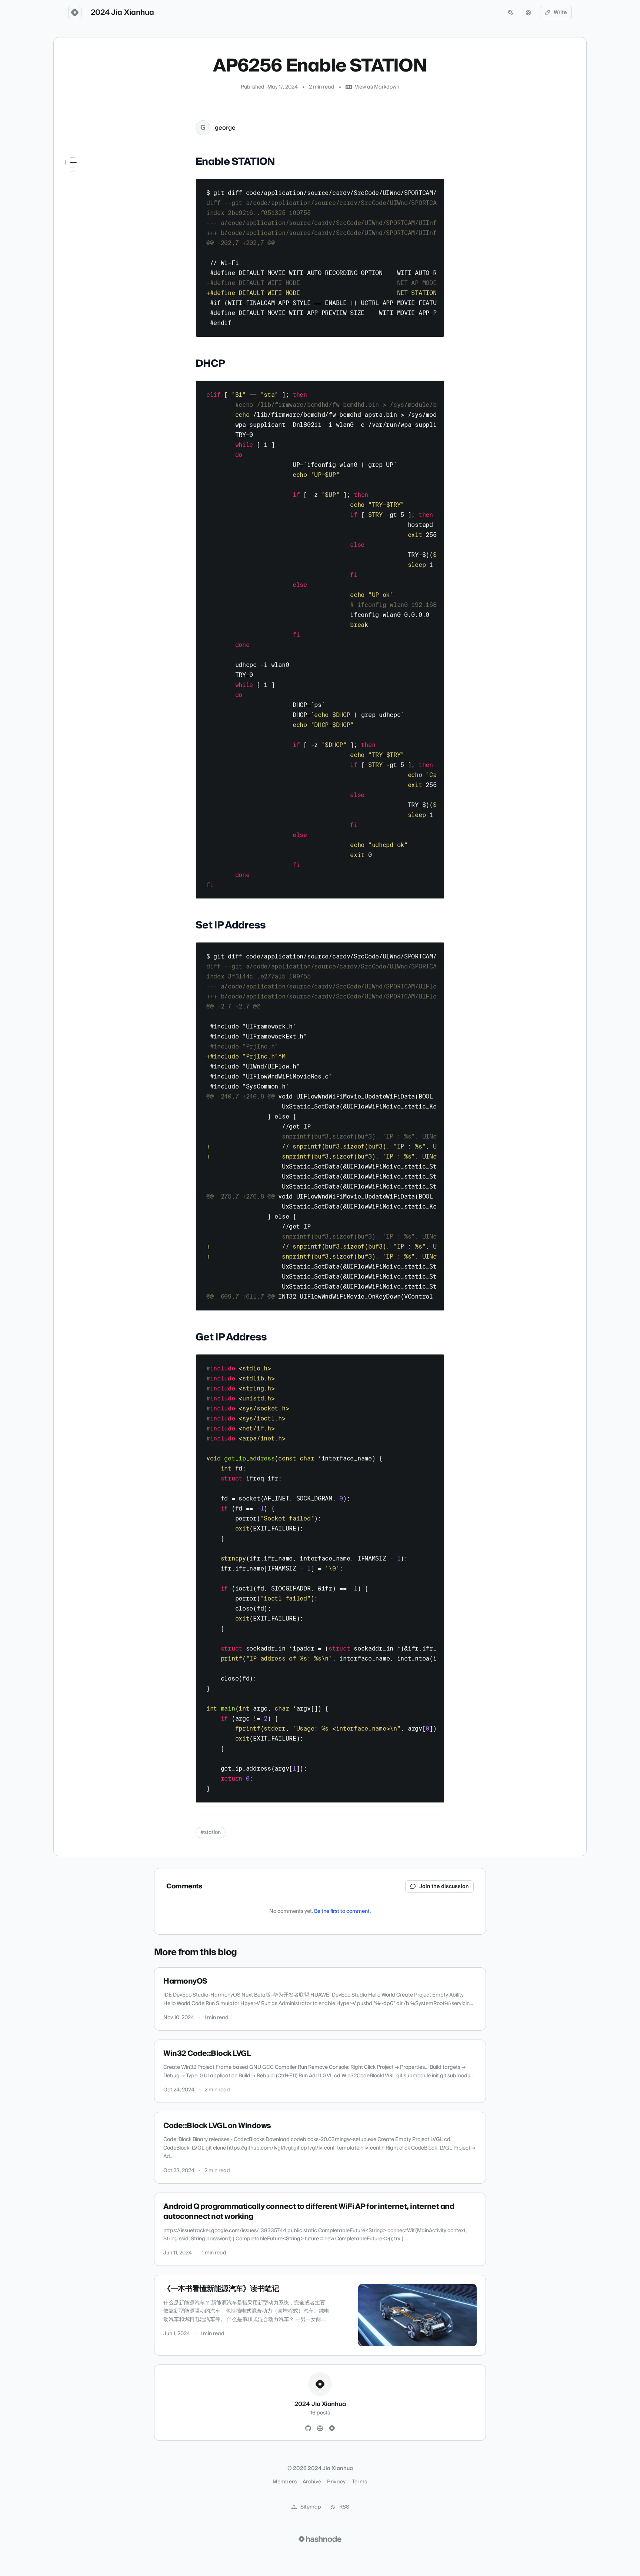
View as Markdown (377, 87)
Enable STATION (85, 172)
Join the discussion (444, 1887)
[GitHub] (308, 2429)
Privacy (336, 2482)
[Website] (320, 2429)
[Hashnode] (332, 2429)
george (225, 128)
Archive (312, 2482)
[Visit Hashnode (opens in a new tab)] (320, 2539)
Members (284, 2482)
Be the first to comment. (342, 1911)
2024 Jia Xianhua (122, 13)
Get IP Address (84, 203)
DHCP (73, 183)
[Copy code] (435, 187)
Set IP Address (83, 193)
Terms (360, 2482)
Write (560, 13)
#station (211, 1832)
